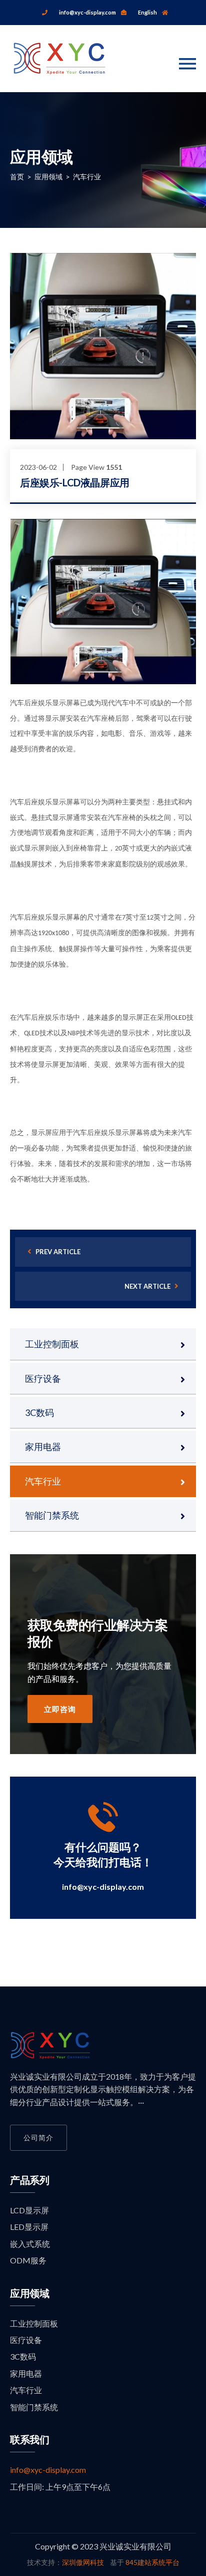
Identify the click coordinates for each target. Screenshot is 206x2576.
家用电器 (43, 1447)
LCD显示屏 (29, 2210)
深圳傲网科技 (83, 2562)
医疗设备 (43, 1378)
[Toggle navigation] (187, 64)
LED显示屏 (29, 2227)
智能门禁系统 (52, 1515)
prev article (57, 1252)
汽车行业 (87, 177)
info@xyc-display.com (103, 1887)
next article (148, 1286)
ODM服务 (28, 2260)
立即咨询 (60, 1709)
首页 (17, 177)
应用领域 (48, 177)
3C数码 (39, 1412)
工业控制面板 (52, 1344)
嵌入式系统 (30, 2244)
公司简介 (38, 2137)
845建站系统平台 (152, 2562)
